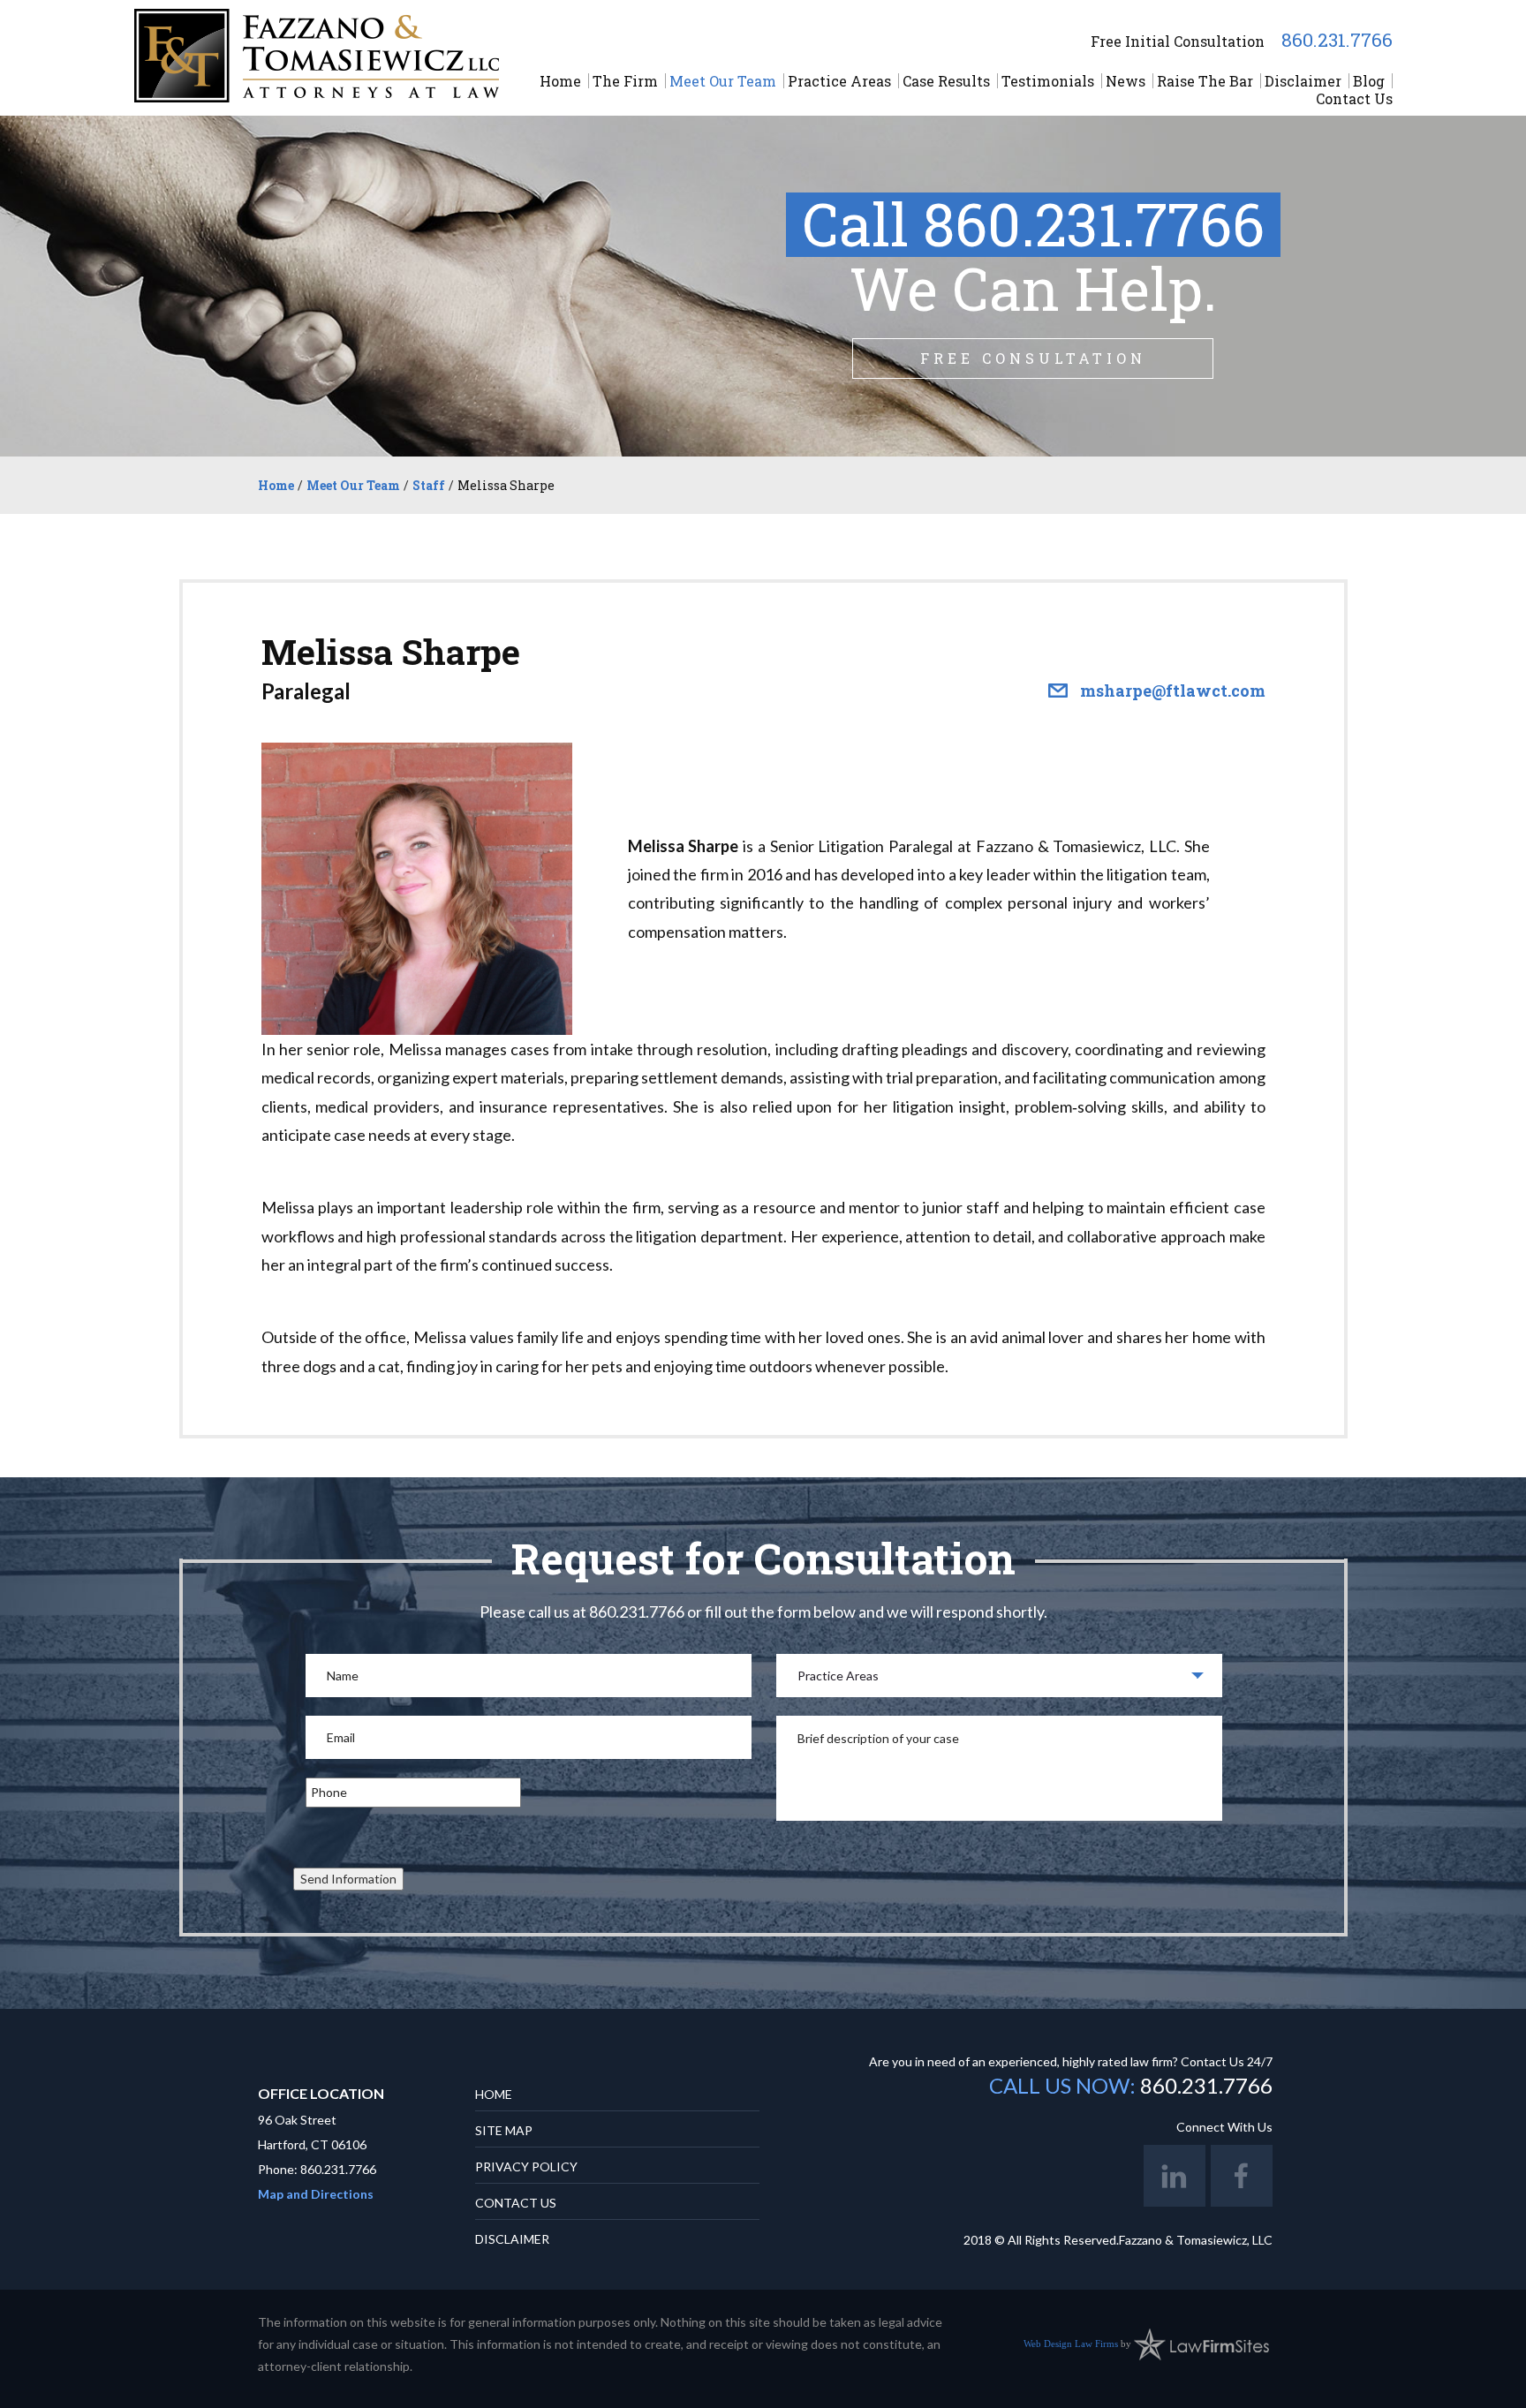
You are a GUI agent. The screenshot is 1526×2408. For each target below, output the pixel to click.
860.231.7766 (1337, 40)
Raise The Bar (1205, 81)
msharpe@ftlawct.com (1173, 691)
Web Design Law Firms (1071, 2343)
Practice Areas (839, 81)
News (1126, 81)
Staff (429, 485)
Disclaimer (1303, 81)
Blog (1369, 81)
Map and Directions (316, 2194)
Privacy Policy (526, 2166)
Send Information (348, 1879)
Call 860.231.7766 (1033, 224)
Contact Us (1354, 98)
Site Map (504, 2130)
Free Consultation (1033, 358)
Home (560, 81)
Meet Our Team (723, 81)
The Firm (625, 81)
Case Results (946, 81)
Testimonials (1048, 81)
